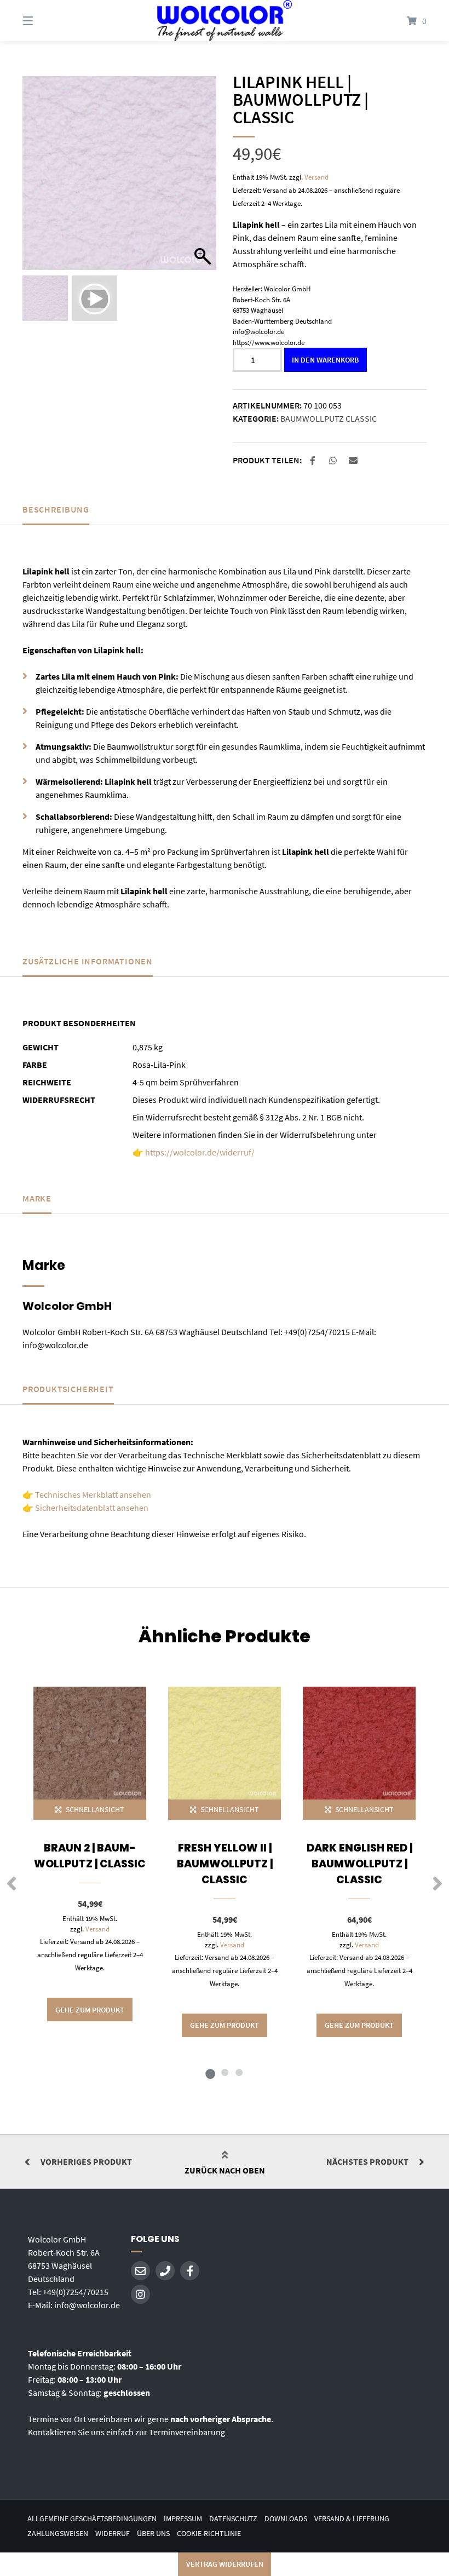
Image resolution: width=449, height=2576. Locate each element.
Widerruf (113, 2534)
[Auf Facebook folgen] (190, 2271)
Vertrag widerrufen (225, 2564)
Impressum (183, 2519)
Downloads (286, 2519)
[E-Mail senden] (140, 2271)
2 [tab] (225, 2072)
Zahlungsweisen (58, 2534)
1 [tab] (210, 2072)
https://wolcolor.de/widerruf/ (200, 1152)
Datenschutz (233, 2519)
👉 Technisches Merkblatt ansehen (87, 1494)
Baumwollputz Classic (329, 418)
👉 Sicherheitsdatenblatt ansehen (85, 1508)
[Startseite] (225, 21)
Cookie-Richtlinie (209, 2534)
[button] (203, 179)
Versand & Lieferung (352, 2519)
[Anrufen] (165, 2271)
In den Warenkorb (325, 360)
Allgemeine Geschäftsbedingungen (92, 2519)
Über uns (153, 2534)
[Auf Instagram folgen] (140, 2294)
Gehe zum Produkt (90, 2010)
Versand (316, 177)
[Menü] (47, 21)
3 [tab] (239, 2072)
